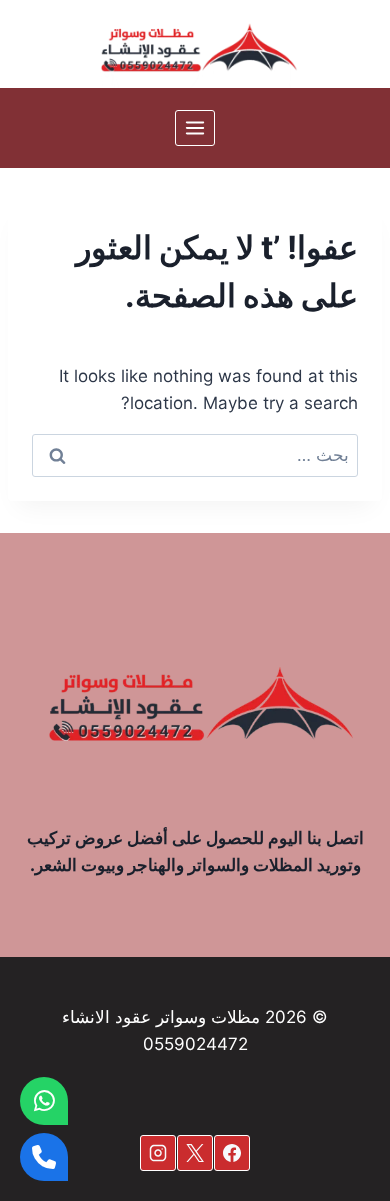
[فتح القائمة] (195, 127)
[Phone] (44, 1157)
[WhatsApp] (44, 1101)
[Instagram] (158, 1153)
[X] (195, 1153)
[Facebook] (232, 1153)
